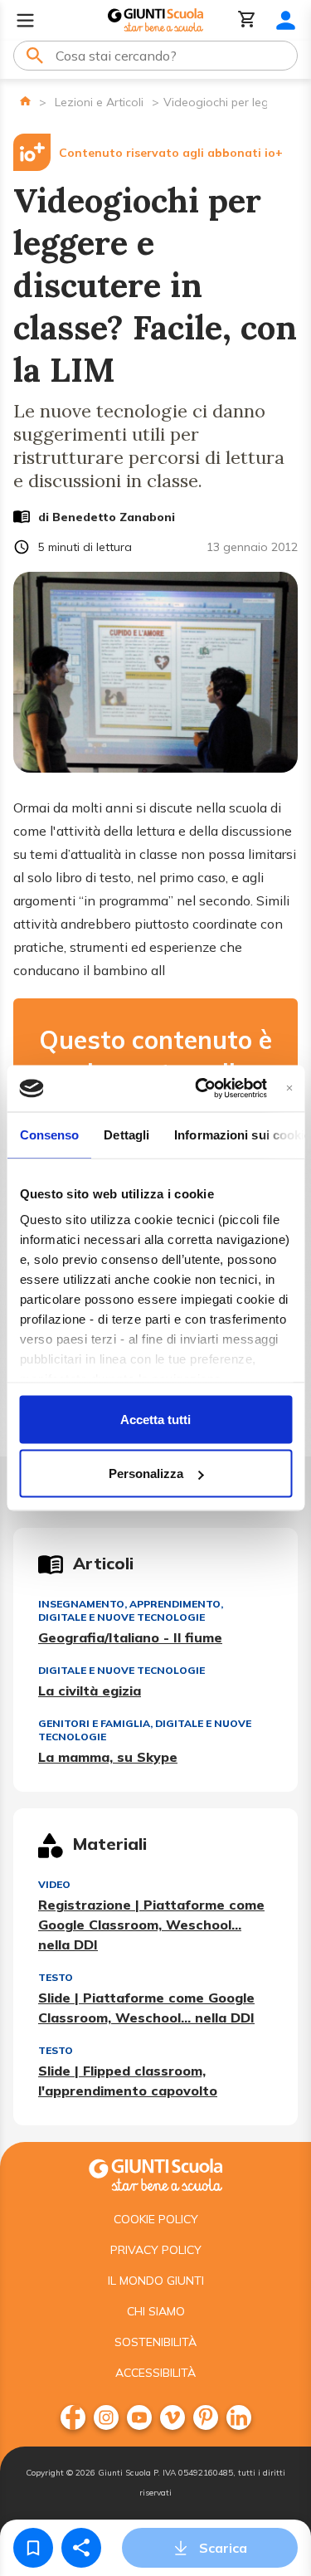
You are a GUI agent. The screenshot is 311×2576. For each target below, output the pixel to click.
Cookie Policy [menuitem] (156, 2219)
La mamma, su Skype (108, 1757)
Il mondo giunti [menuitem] (156, 2281)
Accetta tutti (155, 1419)
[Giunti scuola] (155, 2173)
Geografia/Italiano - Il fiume (130, 1637)
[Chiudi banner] (289, 1088)
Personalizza (146, 1473)
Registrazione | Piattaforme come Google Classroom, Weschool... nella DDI (151, 1925)
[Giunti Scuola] (155, 20)
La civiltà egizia (90, 1690)
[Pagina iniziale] (25, 101)
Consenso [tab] (49, 1134)
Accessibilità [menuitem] (155, 2373)
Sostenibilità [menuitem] (155, 2342)
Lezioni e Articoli (99, 102)
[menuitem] (73, 2417)
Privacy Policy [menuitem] (156, 2250)
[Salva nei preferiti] (33, 2548)
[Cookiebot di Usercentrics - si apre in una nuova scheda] (200, 1089)
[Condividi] (81, 2548)
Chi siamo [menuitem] (156, 2311)
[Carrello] (247, 20)
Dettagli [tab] (126, 1134)
